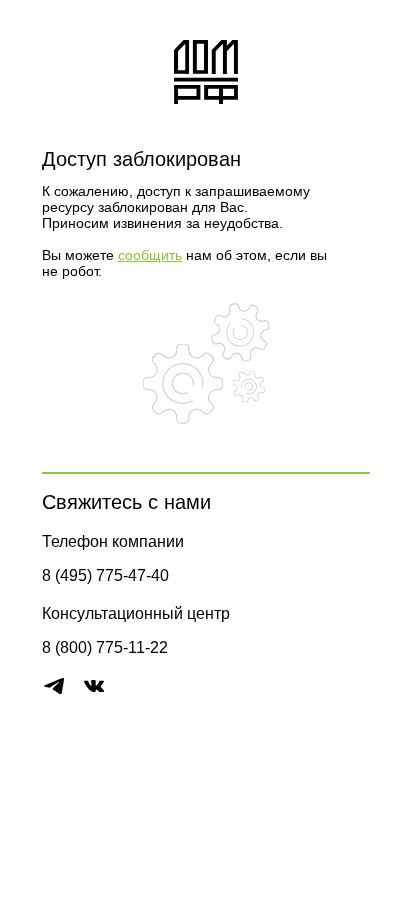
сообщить (150, 255)
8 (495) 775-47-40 (105, 575)
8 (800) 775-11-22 (105, 647)
